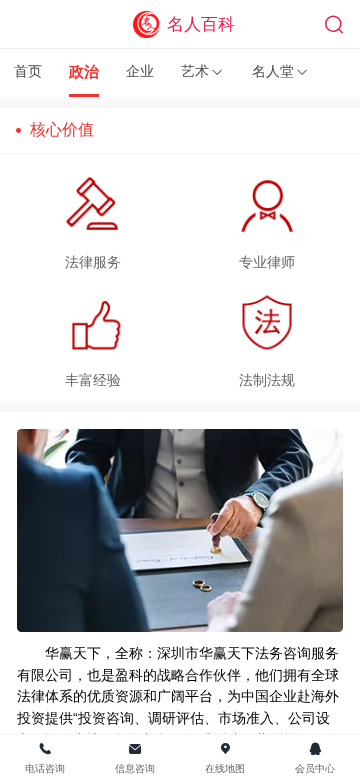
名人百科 (201, 24)
